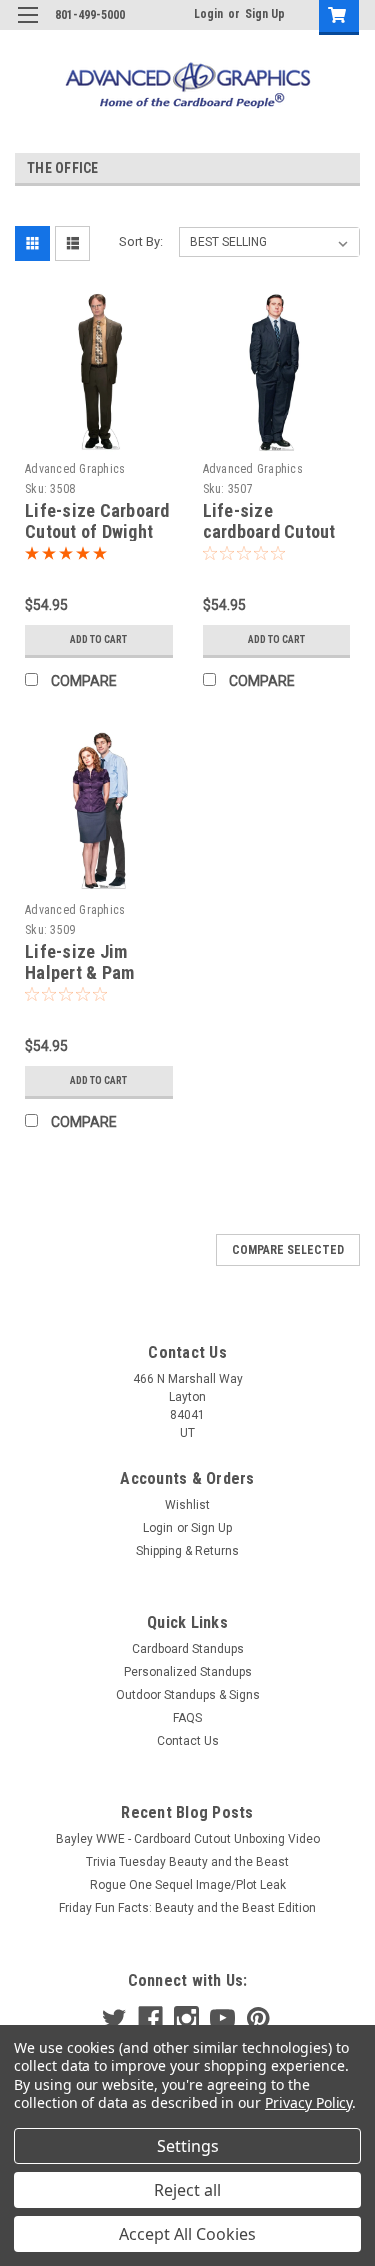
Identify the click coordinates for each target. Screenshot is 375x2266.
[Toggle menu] (27, 27)
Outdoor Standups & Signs (188, 1695)
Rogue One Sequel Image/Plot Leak (188, 1885)
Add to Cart (98, 639)
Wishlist (187, 1505)
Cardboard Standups (188, 1649)
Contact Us (188, 1741)
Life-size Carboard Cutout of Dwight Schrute (97, 531)
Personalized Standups (188, 1672)
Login (208, 14)
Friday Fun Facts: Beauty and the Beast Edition (187, 1908)
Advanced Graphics (75, 469)
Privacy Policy (308, 2102)
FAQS (187, 1718)
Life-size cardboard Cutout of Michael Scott (269, 531)
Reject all (187, 2190)
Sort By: (141, 241)
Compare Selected (288, 1250)
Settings (188, 2146)
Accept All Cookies (187, 2234)
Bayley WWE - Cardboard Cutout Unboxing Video (188, 1839)
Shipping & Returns (187, 1551)
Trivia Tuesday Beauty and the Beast (187, 1862)
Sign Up (265, 14)
